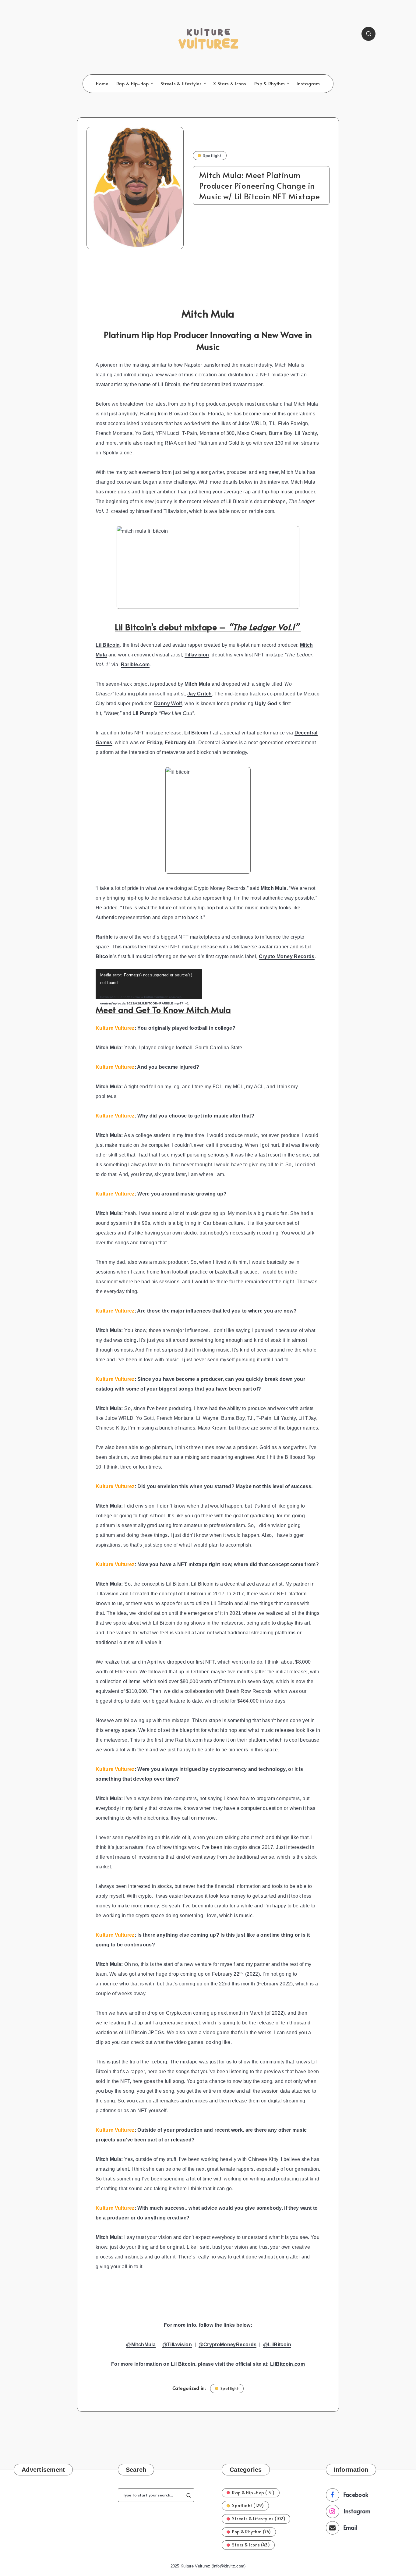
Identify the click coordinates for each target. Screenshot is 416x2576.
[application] (149, 984)
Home (102, 84)
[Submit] (189, 2495)
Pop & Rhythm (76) (252, 2532)
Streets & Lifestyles (181, 84)
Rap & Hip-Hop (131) (253, 2493)
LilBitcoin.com (287, 2364)
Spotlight (212, 155)
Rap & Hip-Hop (133, 84)
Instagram (308, 84)
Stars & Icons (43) (251, 2545)
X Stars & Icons (230, 84)
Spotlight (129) (248, 2505)
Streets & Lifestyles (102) (259, 2519)
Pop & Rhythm (270, 84)
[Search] (368, 34)
